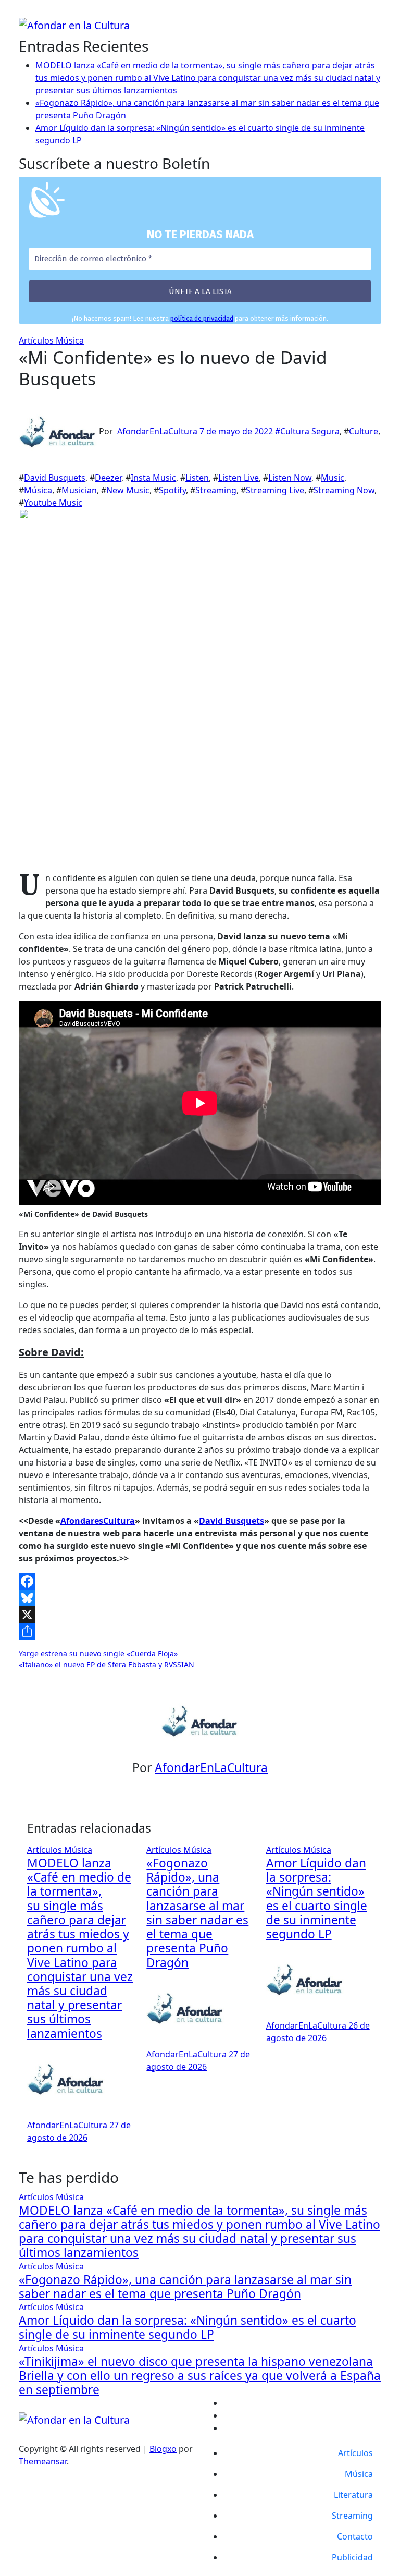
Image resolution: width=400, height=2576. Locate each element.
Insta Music (153, 478)
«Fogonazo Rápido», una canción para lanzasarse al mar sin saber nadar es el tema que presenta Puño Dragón (197, 1913)
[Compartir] (200, 1631)
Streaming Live (275, 490)
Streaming (216, 490)
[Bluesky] (200, 1598)
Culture (364, 431)
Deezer (108, 478)
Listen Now (290, 478)
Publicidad (352, 2557)
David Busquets (55, 478)
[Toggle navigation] (26, 14)
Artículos (37, 340)
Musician (79, 490)
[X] (200, 1615)
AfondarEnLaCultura (157, 431)
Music (333, 478)
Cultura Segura (310, 431)
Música (70, 340)
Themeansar (43, 2461)
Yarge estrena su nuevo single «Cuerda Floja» (98, 1653)
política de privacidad (202, 318)
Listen (197, 478)
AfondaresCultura (98, 1521)
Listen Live (239, 478)
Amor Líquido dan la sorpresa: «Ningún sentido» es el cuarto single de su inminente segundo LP (317, 1899)
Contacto (355, 2536)
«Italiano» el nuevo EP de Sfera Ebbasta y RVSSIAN (107, 1664)
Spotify (172, 490)
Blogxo (163, 2449)
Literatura (353, 2495)
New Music (128, 490)
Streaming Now (344, 490)
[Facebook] (200, 1581)
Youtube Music (53, 503)
